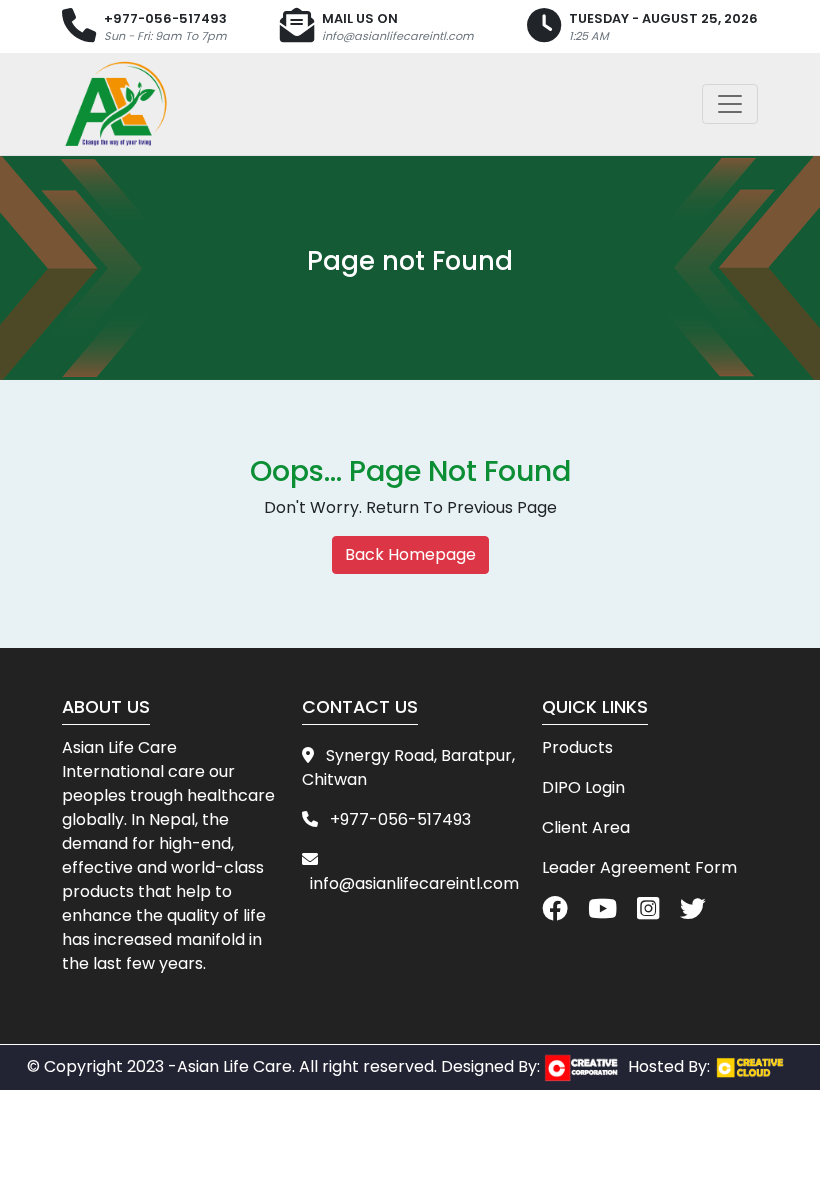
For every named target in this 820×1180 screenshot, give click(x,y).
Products (577, 747)
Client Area (586, 827)
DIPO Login (583, 787)
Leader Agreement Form (639, 867)
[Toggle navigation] (730, 104)
